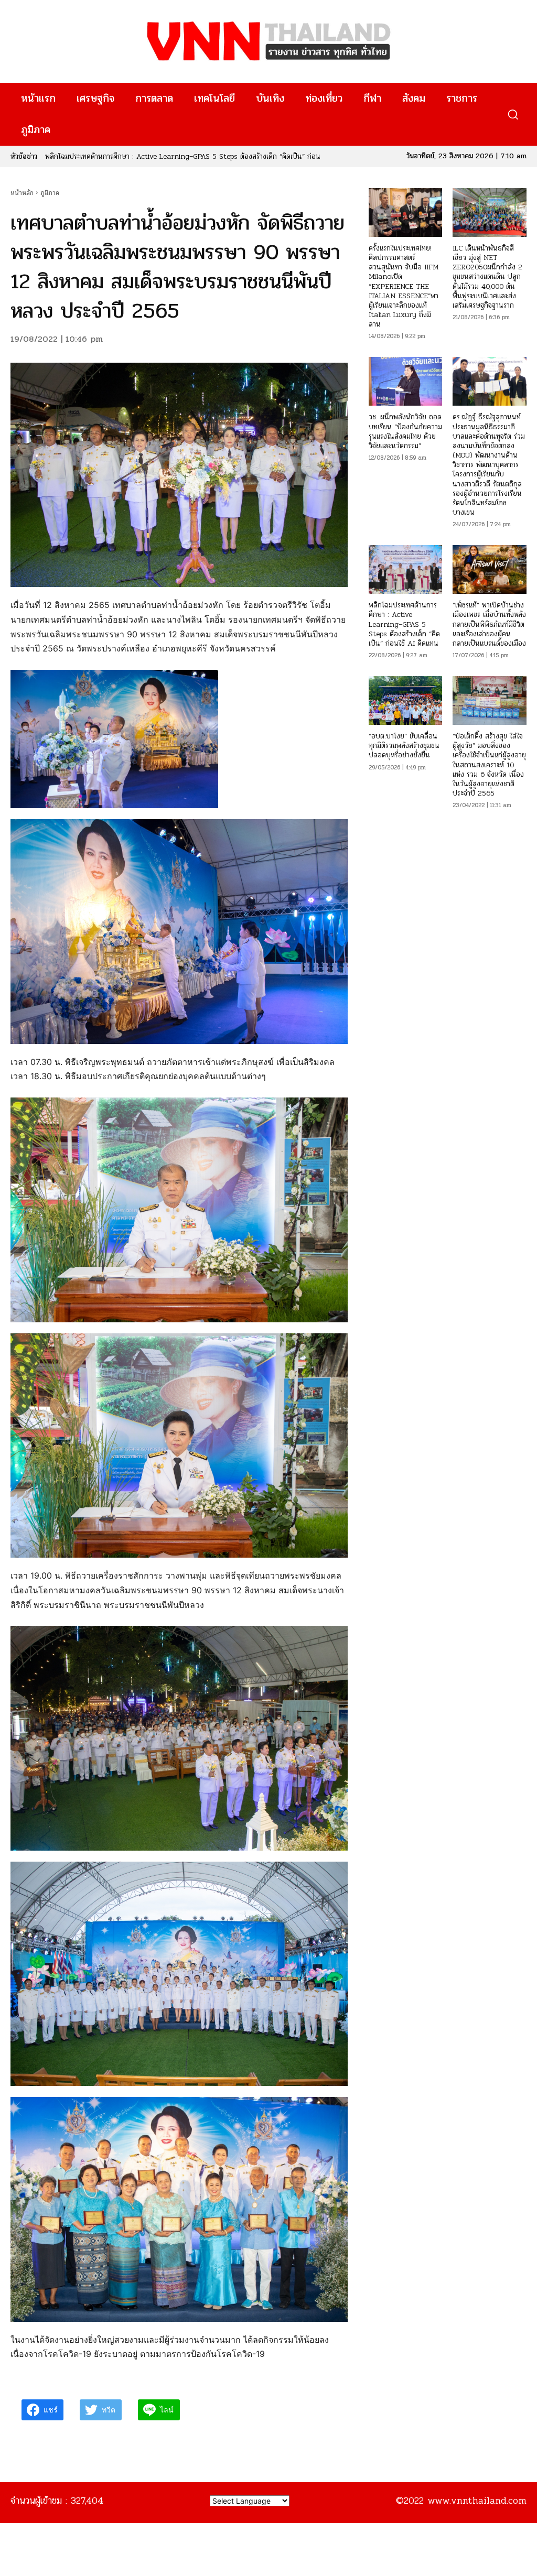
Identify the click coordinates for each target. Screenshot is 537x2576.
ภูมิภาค (50, 193)
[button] (513, 115)
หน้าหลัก (22, 193)
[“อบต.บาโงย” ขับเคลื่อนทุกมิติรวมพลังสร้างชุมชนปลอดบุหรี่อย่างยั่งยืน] (406, 700)
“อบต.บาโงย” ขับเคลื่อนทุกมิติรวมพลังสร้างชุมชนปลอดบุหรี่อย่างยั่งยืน (404, 746)
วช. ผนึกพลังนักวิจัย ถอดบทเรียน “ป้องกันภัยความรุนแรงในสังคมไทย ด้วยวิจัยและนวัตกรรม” (405, 431)
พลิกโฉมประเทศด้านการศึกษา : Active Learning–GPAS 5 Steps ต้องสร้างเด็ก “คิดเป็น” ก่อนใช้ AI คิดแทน (404, 624)
